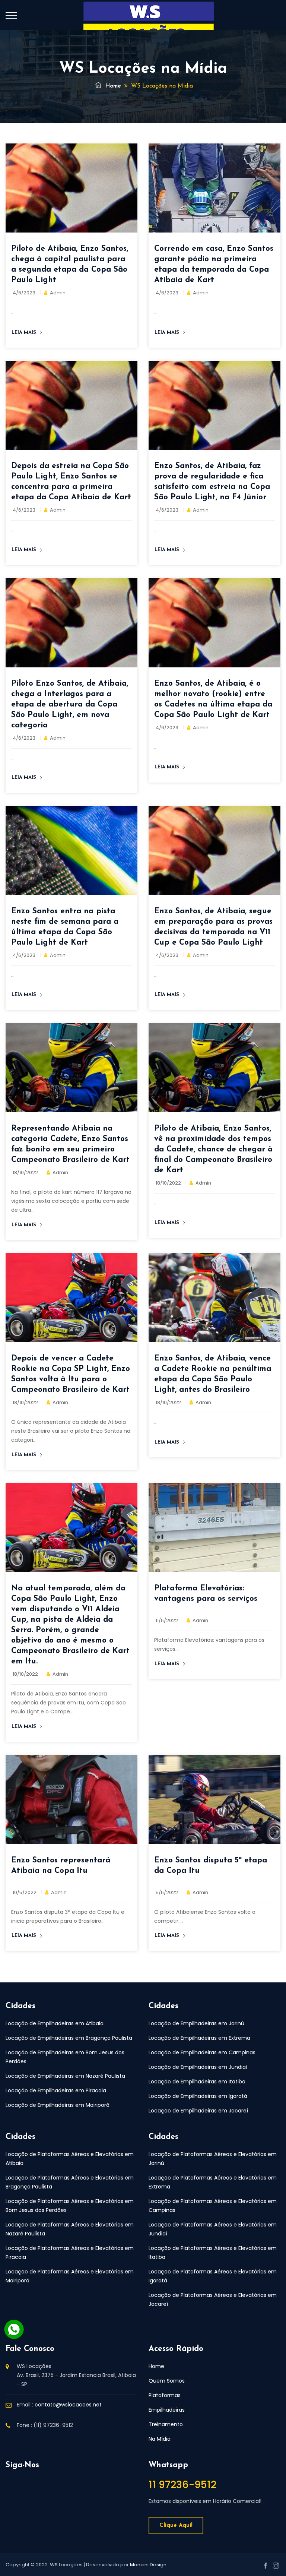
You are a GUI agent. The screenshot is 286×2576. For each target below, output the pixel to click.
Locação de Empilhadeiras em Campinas (202, 2052)
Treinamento (166, 2424)
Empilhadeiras (167, 2410)
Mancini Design (148, 2565)
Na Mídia (160, 2439)
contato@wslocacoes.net (68, 2405)
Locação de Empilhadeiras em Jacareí (198, 2111)
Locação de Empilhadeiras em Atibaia (55, 2023)
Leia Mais (24, 333)
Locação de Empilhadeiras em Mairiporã (58, 2105)
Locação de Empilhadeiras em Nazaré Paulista (65, 2076)
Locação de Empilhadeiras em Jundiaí (198, 2067)
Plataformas (165, 2395)
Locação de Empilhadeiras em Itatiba (197, 2082)
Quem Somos (167, 2381)
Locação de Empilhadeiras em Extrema (199, 2038)
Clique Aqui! (176, 2526)
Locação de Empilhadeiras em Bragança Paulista (69, 2038)
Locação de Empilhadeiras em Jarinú (196, 2023)
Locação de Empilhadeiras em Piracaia (56, 2090)
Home (112, 86)
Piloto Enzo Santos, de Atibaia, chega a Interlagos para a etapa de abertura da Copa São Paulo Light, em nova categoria (70, 704)
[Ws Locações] (149, 22)
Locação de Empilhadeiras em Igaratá (198, 2096)
